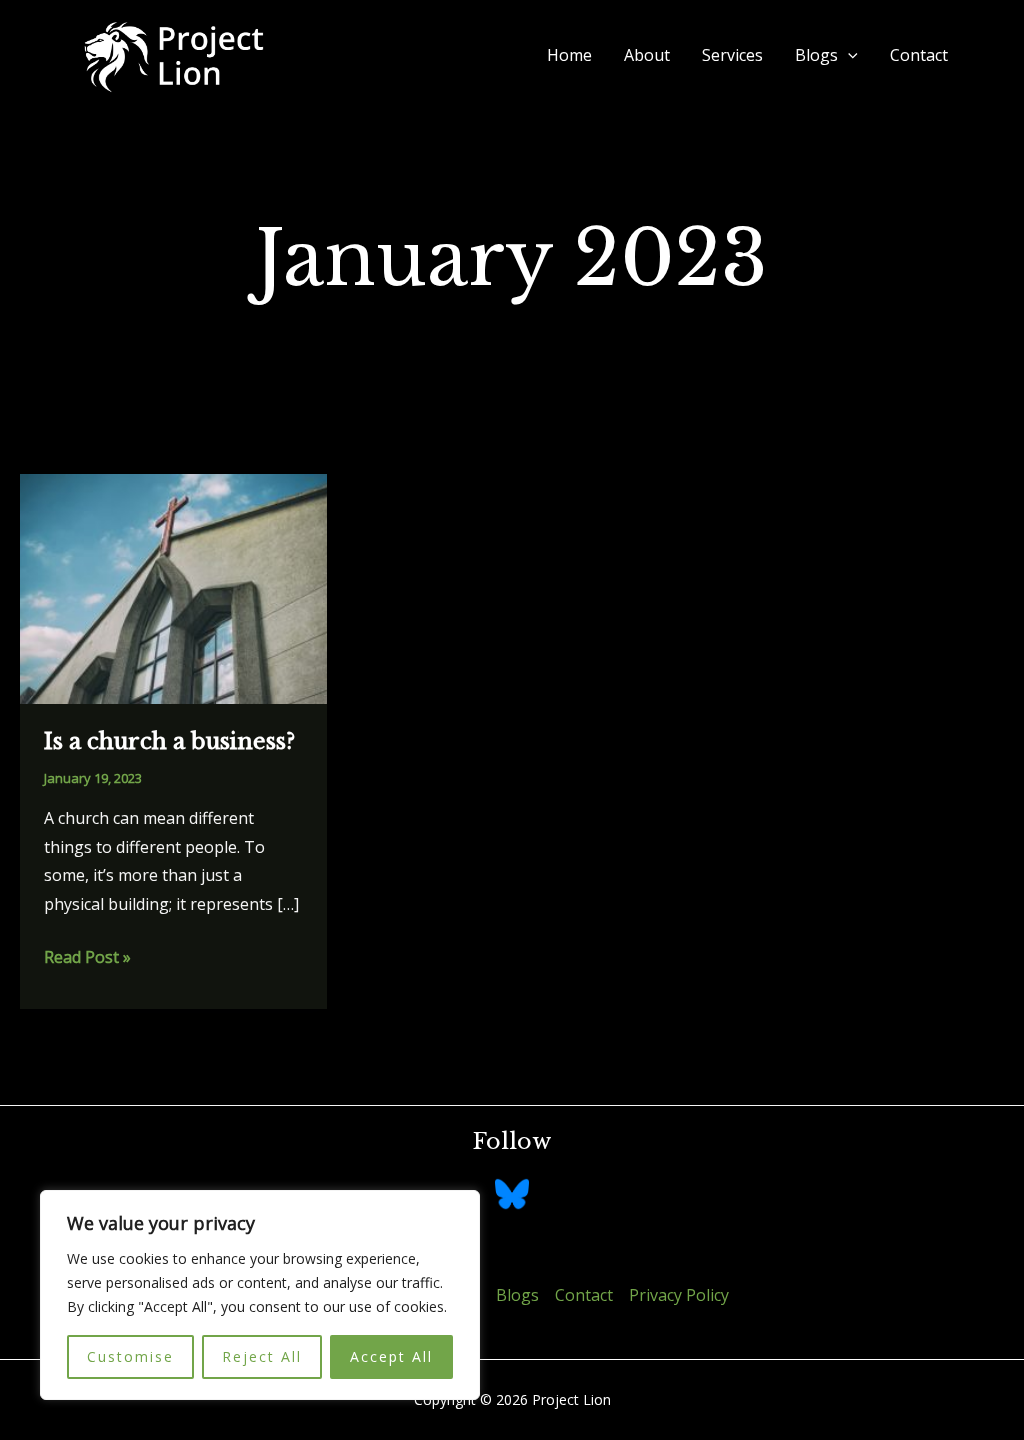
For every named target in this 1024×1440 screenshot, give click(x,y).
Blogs (816, 55)
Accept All (391, 1356)
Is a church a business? (169, 741)
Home (569, 55)
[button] (848, 55)
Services (732, 55)
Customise (130, 1356)
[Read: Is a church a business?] (173, 587)
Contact (919, 55)
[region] (260, 1295)
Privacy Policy (679, 1295)
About (647, 55)
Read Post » (87, 958)
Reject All (262, 1356)
